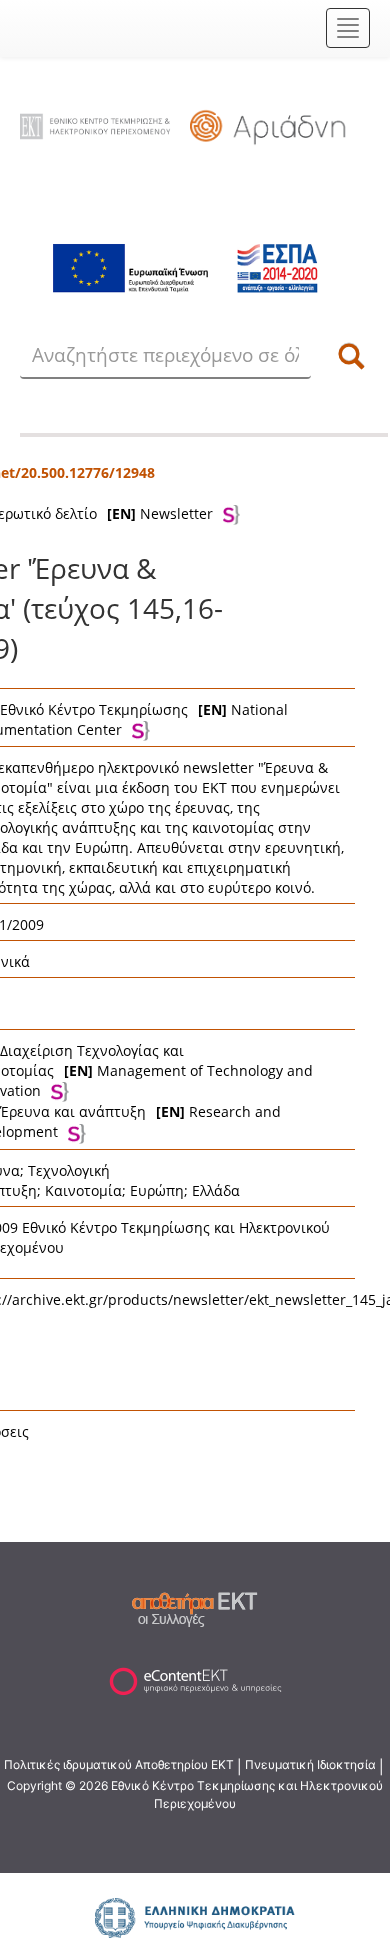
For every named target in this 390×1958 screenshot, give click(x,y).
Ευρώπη (157, 1190)
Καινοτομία (83, 1190)
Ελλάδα (216, 1190)
